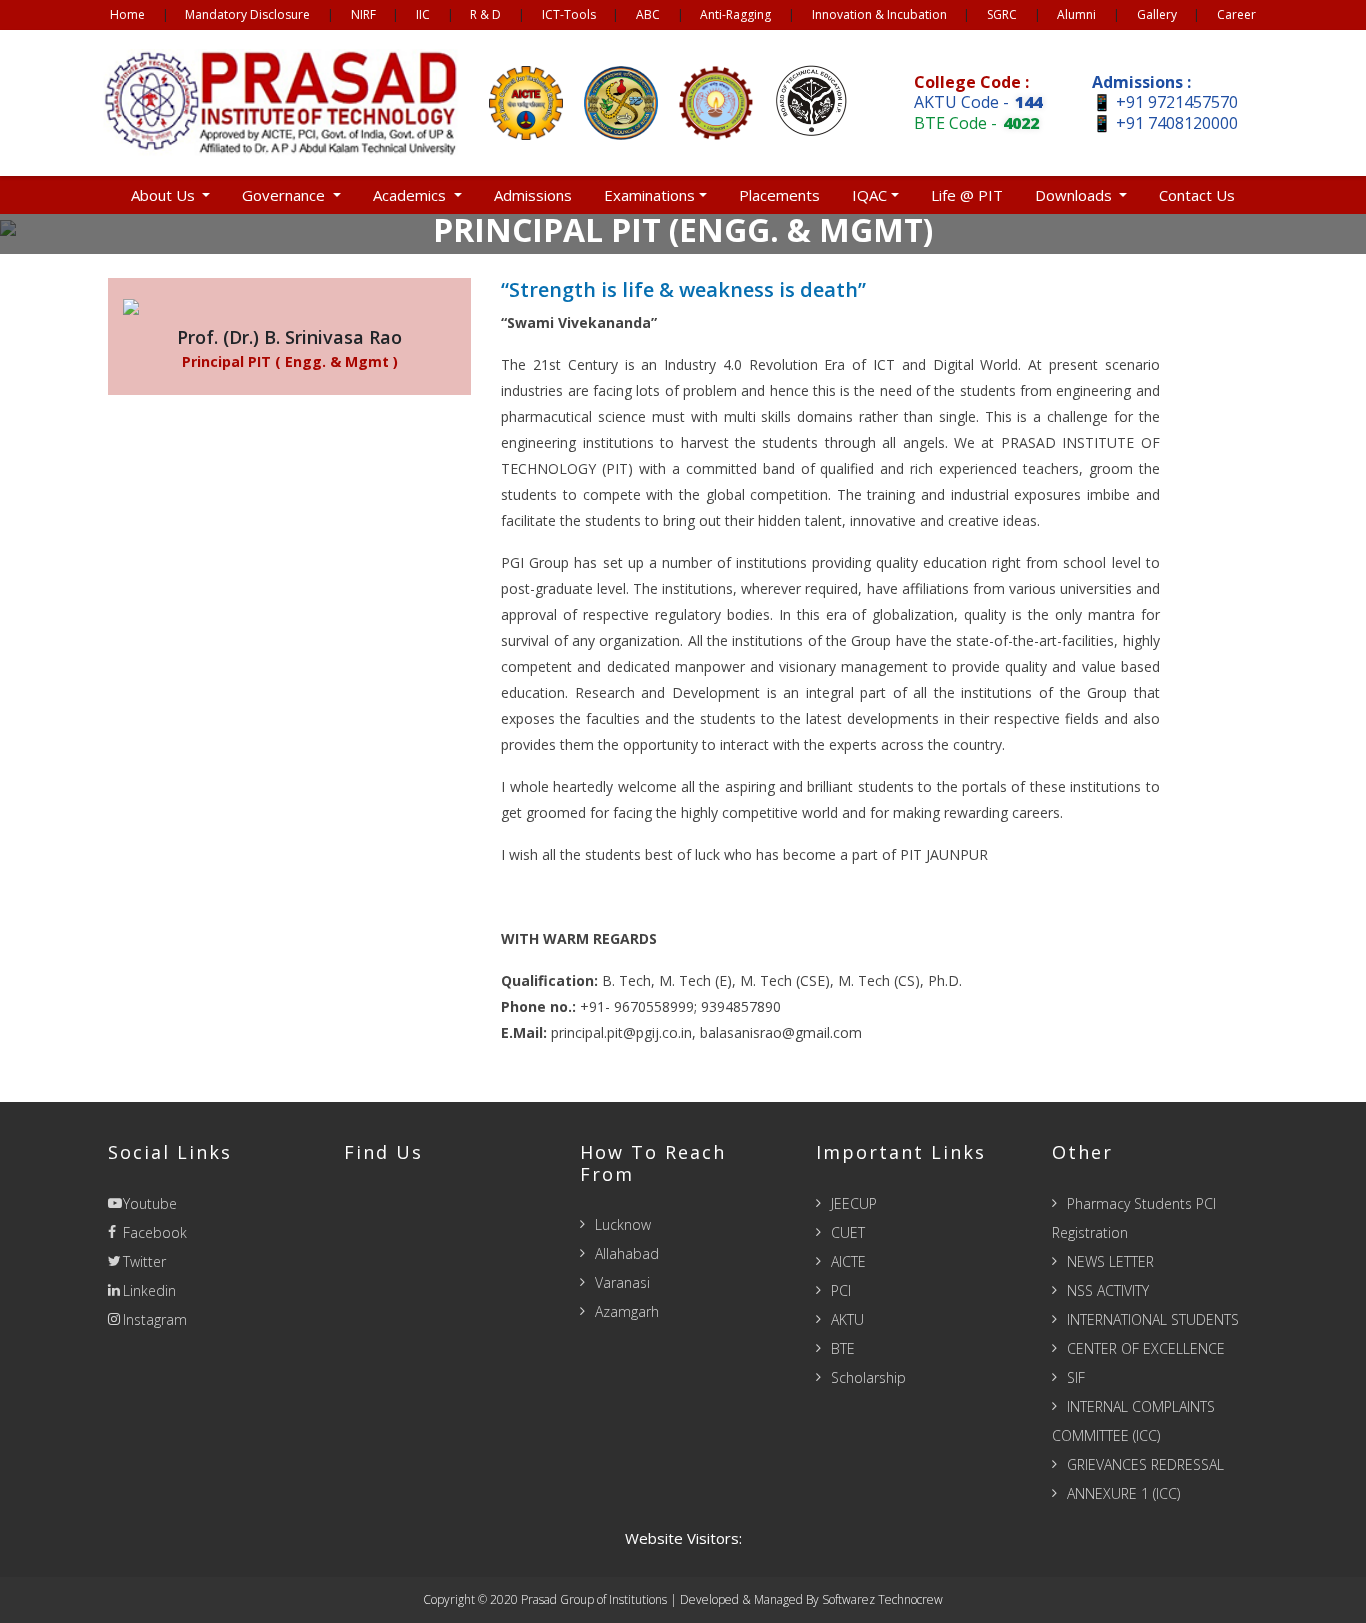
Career (1236, 14)
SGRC (1002, 14)
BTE (843, 1348)
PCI (841, 1290)
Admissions (533, 195)
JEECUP (854, 1203)
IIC (423, 14)
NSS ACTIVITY (1108, 1290)
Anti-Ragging (735, 14)
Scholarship (868, 1377)
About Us (165, 195)
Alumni (1076, 14)
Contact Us (1197, 195)
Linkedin (149, 1290)
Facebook (155, 1232)
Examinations (649, 195)
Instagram (155, 1319)
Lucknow (623, 1224)
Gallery (1157, 14)
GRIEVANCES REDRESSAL (1145, 1464)
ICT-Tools (569, 14)
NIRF (363, 14)
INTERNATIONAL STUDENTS (1153, 1319)
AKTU (847, 1319)
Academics (411, 195)
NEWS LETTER (1110, 1261)
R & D (485, 14)
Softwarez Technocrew (882, 1599)
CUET (848, 1232)
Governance (285, 195)
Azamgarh (627, 1311)
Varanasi (622, 1282)
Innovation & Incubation (879, 14)
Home (127, 14)
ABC (648, 14)
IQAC (869, 195)
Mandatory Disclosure (247, 14)
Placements (779, 195)
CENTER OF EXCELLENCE (1146, 1348)
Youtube (150, 1203)
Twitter (144, 1261)
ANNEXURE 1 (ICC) (1123, 1493)
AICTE (848, 1261)
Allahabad (627, 1253)
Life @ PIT (967, 195)
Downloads (1075, 195)
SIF (1076, 1377)
